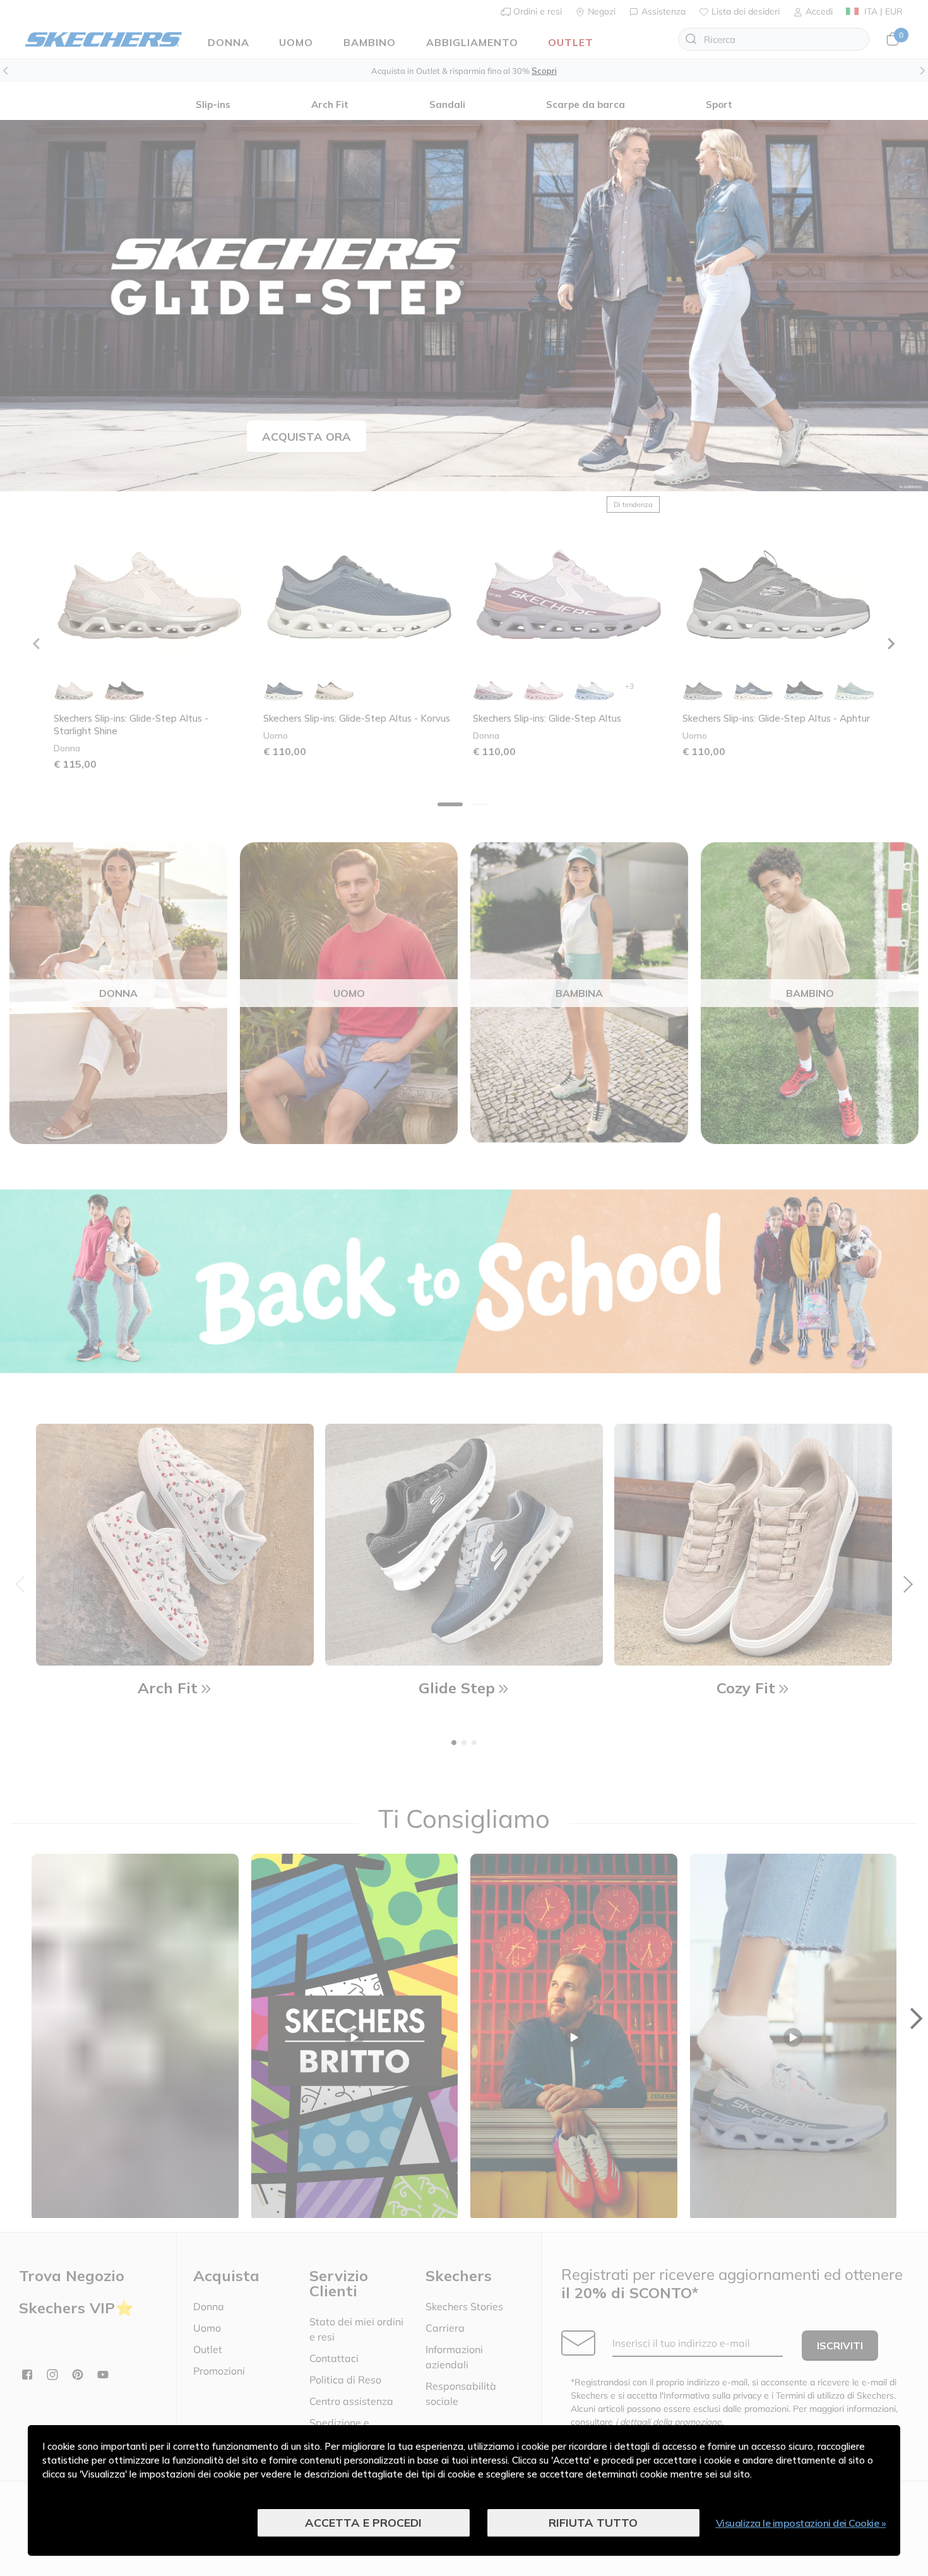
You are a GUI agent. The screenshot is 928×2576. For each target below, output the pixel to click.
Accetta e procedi (363, 2523)
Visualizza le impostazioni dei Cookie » (801, 2523)
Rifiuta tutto (593, 2523)
